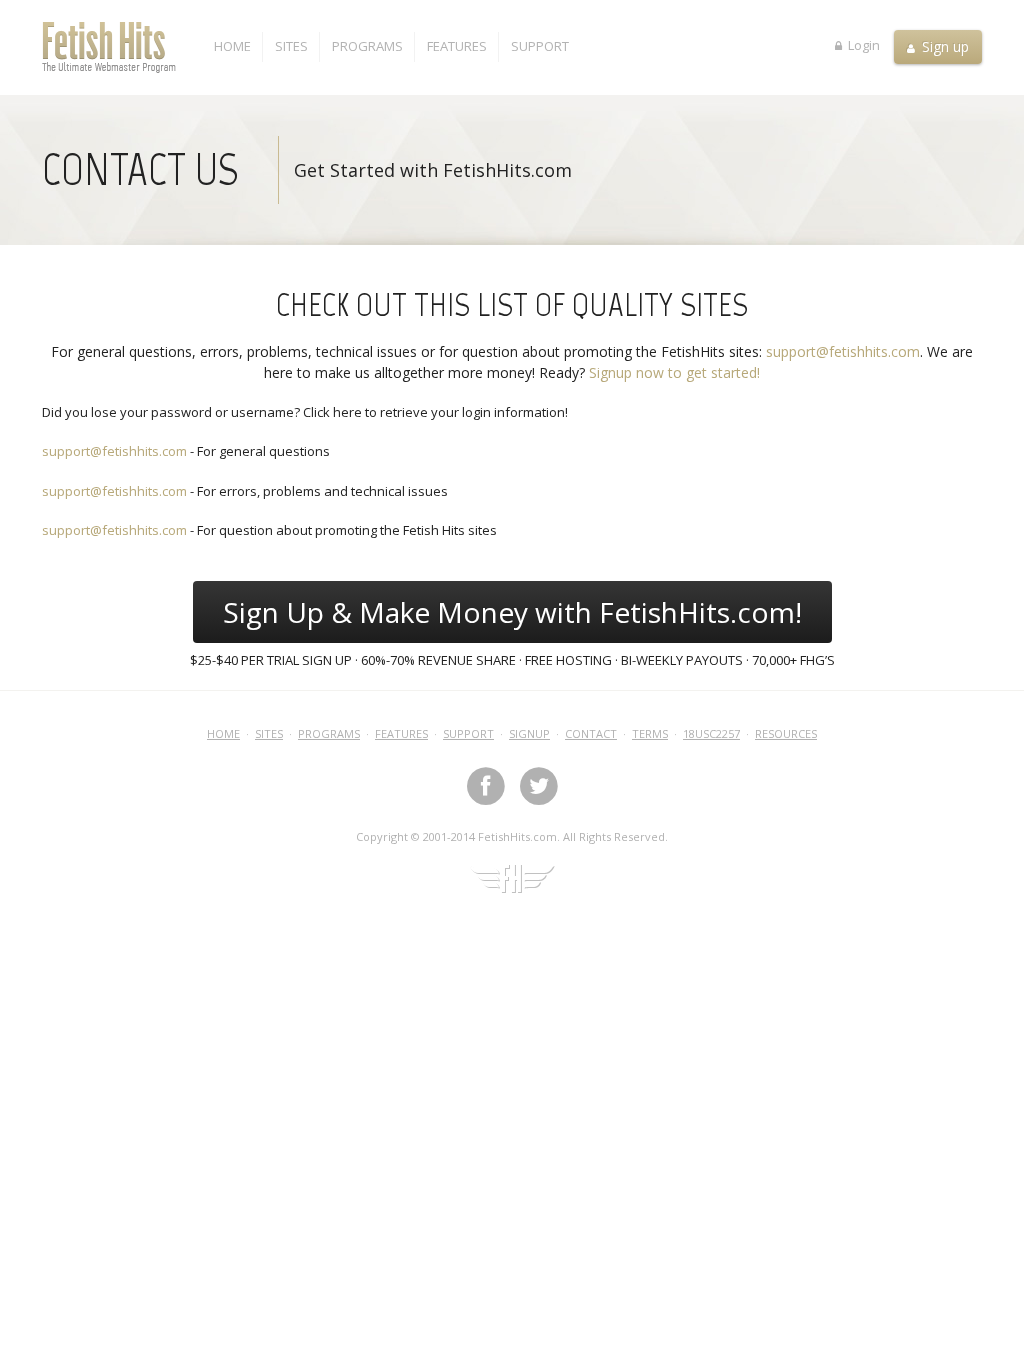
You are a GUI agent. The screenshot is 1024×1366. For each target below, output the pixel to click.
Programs (367, 46)
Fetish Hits (122, 47)
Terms (650, 733)
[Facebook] (486, 785)
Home (232, 46)
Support (540, 46)
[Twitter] (539, 785)
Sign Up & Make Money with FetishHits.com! (512, 612)
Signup (529, 733)
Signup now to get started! (674, 372)
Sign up (943, 46)
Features (457, 46)
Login (862, 44)
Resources (786, 733)
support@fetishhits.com (843, 351)
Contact (591, 733)
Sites (291, 46)
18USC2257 (711, 733)
